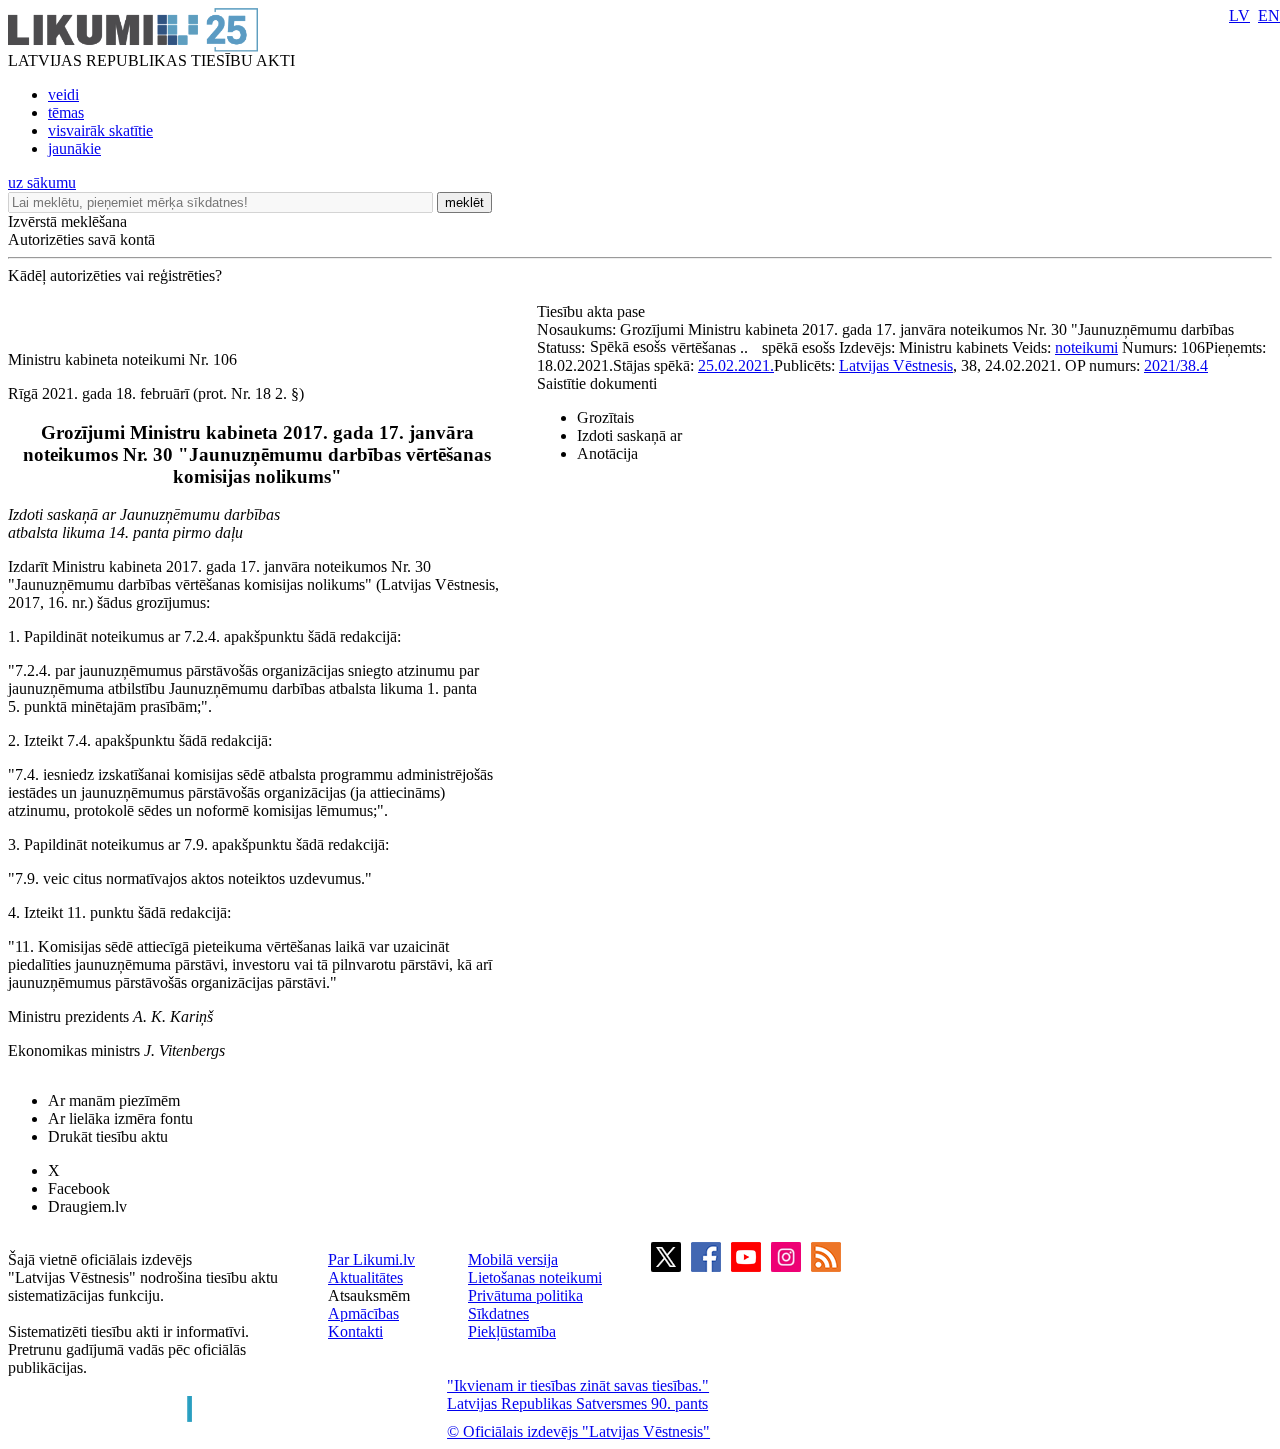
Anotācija (607, 453)
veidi (63, 94)
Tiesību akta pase (593, 311)
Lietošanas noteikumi (535, 1277)
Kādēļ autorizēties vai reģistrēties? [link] (115, 275)
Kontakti (355, 1331)
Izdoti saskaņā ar (629, 435)
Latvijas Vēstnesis (896, 365)
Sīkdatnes (498, 1313)
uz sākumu (42, 182)
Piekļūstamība (512, 1331)
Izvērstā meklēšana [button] (67, 221)
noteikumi (1086, 347)
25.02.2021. (736, 365)
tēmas (66, 112)
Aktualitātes (365, 1277)
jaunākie (74, 148)
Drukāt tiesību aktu (108, 1136)
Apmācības (363, 1313)
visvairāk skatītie (100, 130)
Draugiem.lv (87, 1206)
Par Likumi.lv (371, 1259)
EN (1269, 15)
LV (1239, 15)
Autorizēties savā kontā (81, 239)
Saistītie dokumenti (597, 383)
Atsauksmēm (369, 1295)
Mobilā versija (513, 1259)
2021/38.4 (1176, 365)
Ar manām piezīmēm (114, 1100)
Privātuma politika (525, 1295)
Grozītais (605, 417)
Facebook (79, 1188)
